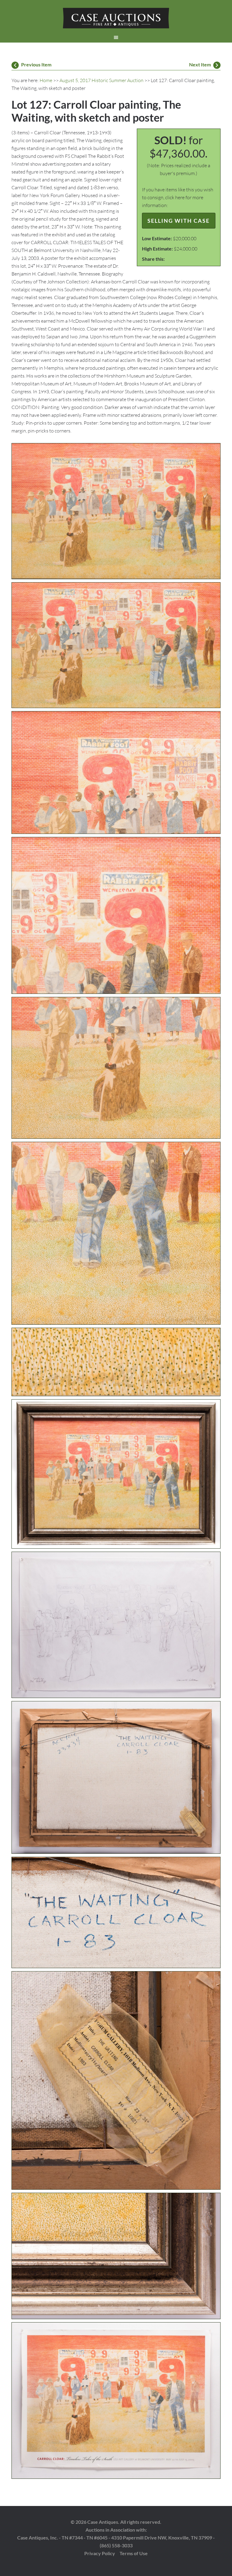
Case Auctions (116, 18)
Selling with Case (179, 221)
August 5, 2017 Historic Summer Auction (101, 80)
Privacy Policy (100, 2553)
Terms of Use (134, 2553)
